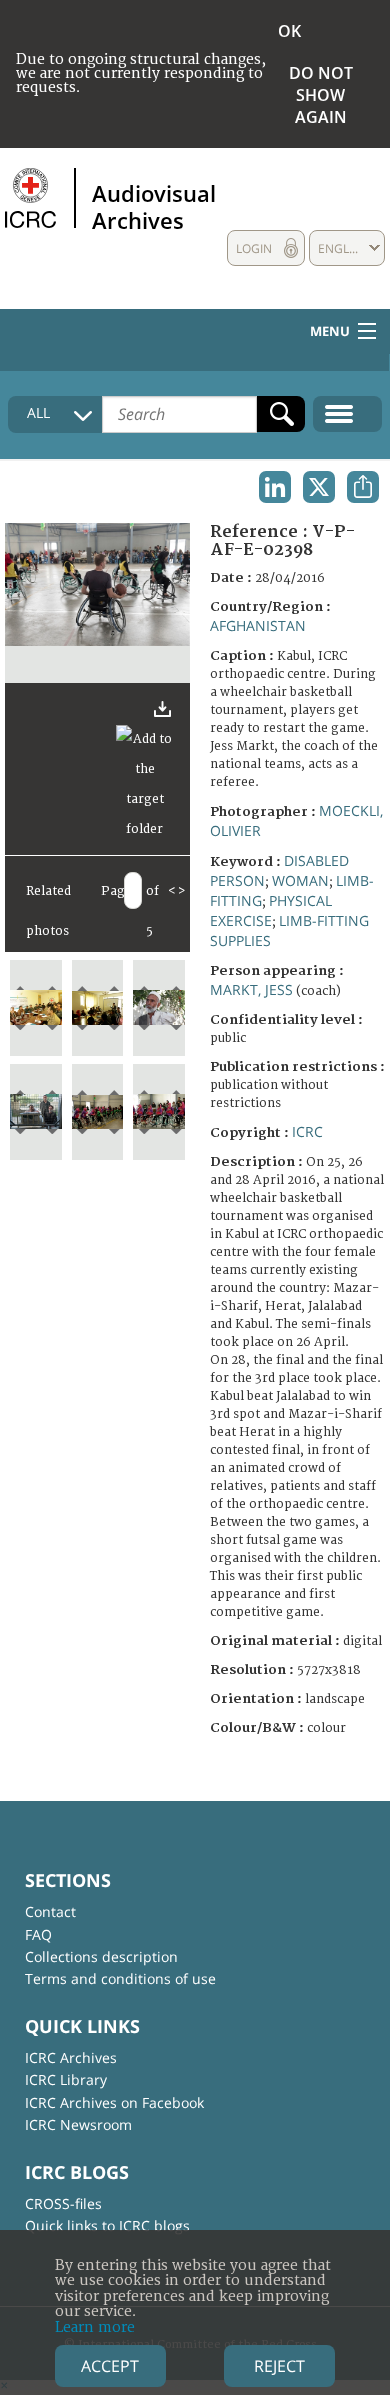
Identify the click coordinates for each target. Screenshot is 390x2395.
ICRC (307, 1131)
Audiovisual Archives (154, 206)
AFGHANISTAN (258, 625)
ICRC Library (66, 2079)
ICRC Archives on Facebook (114, 2102)
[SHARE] (363, 487)
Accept (110, 2366)
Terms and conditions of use (120, 1978)
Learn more (95, 2327)
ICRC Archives (71, 2057)
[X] (319, 487)
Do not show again (321, 95)
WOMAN (300, 880)
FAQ (38, 1934)
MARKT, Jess (251, 989)
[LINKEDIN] (275, 487)
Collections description (101, 1956)
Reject (279, 2366)
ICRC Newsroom (78, 2124)
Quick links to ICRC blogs (107, 2225)
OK (289, 31)
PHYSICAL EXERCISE (271, 910)
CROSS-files (63, 2203)
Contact (50, 1911)
